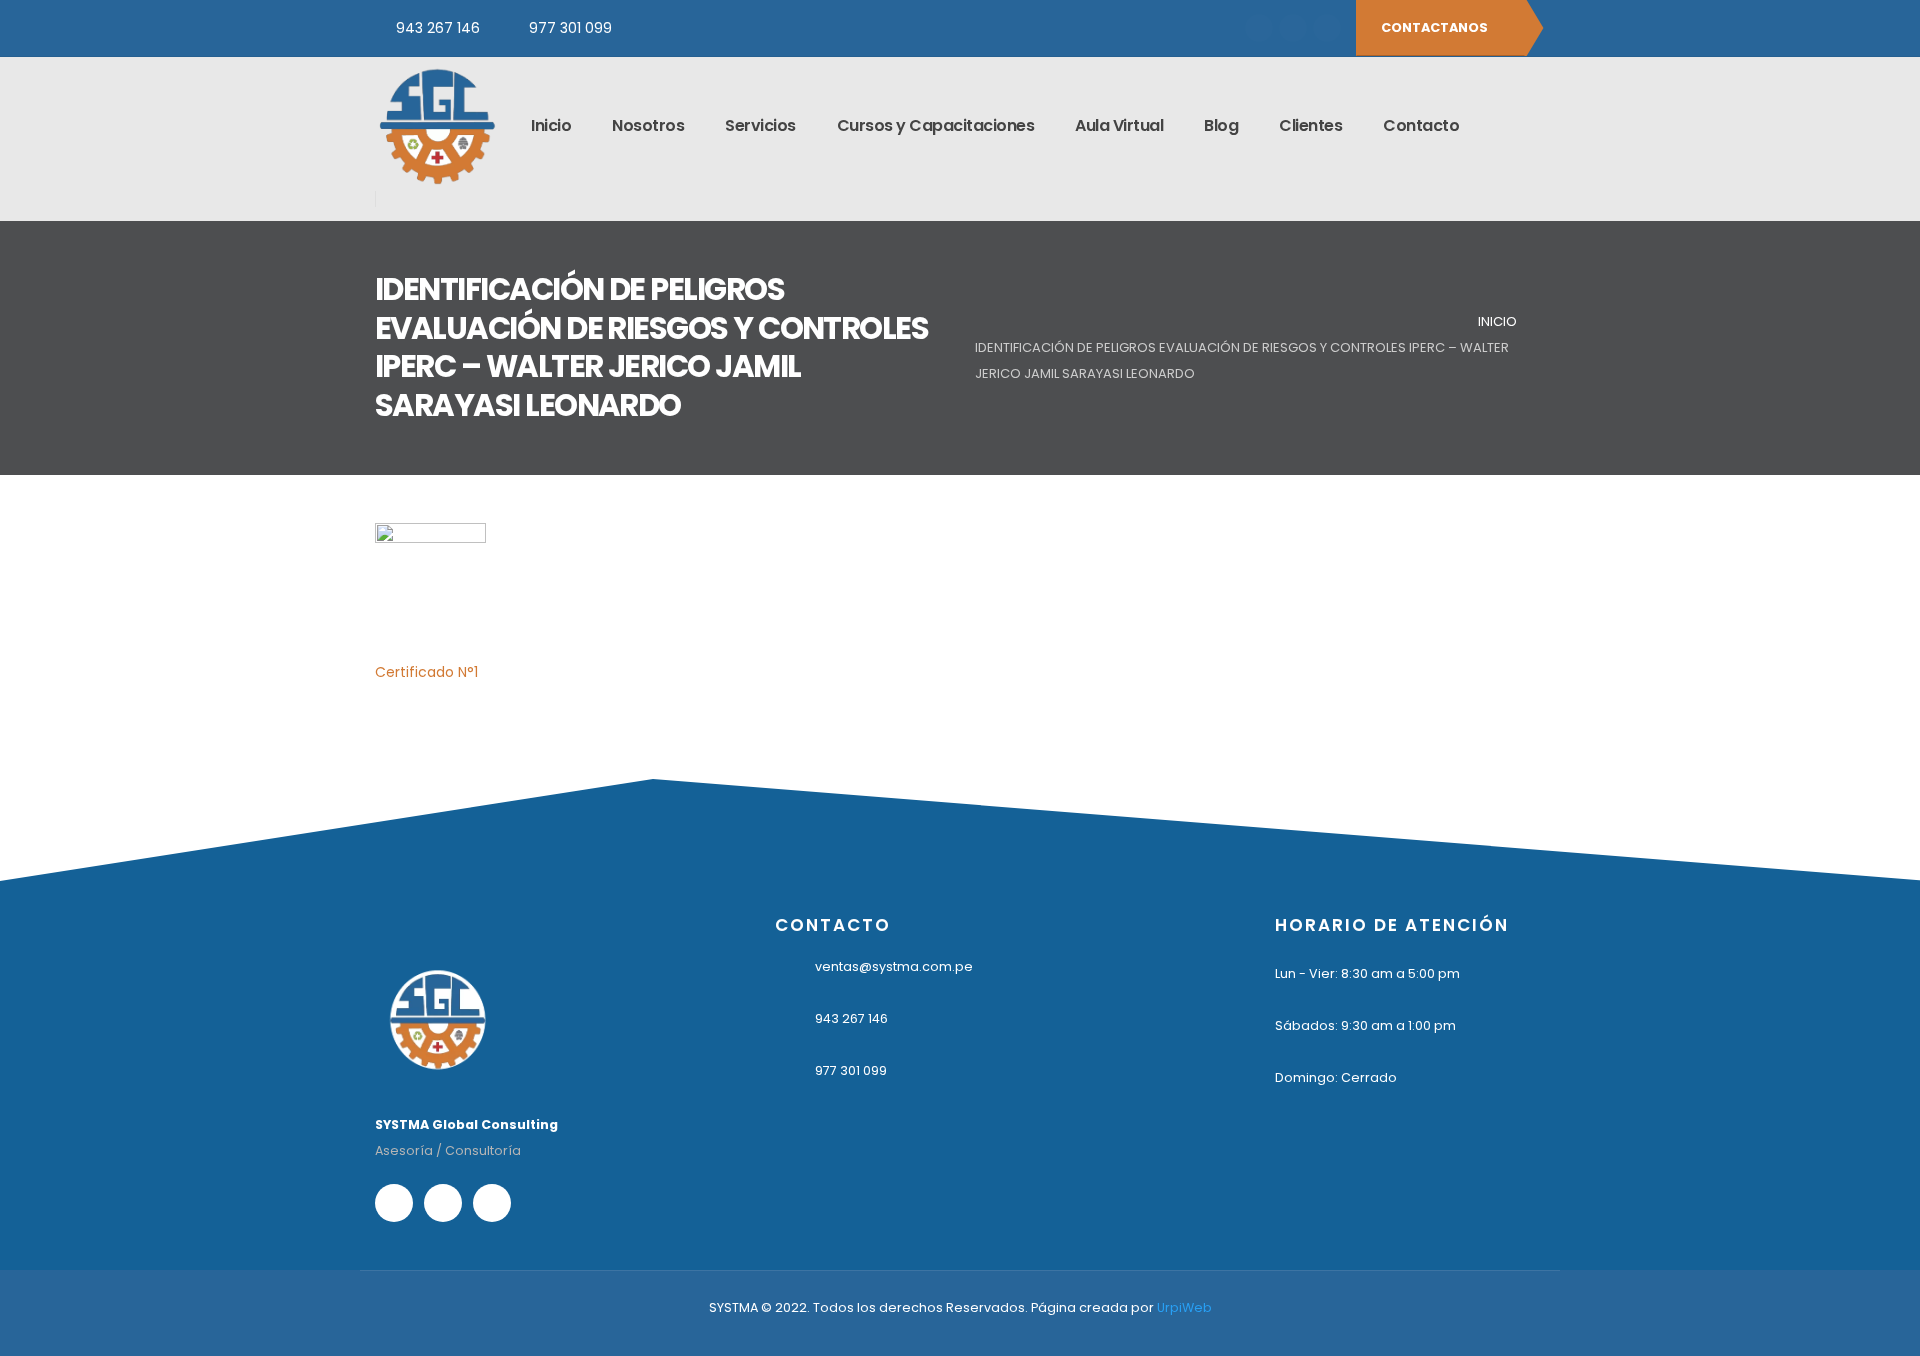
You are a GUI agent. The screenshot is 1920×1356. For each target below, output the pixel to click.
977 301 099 (570, 28)
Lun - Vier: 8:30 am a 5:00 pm (1367, 973)
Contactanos (1436, 27)
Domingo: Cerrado (1336, 1077)
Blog (1221, 125)
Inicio (551, 125)
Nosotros (648, 125)
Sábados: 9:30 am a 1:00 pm (1365, 1025)
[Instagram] (1293, 28)
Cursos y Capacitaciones (936, 125)
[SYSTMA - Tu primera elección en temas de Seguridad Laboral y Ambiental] (436, 126)
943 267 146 (438, 28)
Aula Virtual (1119, 125)
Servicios (760, 125)
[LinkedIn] (1327, 28)
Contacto (1421, 125)
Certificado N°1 (426, 672)
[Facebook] (1259, 28)
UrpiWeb (1184, 1307)
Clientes (1310, 125)
